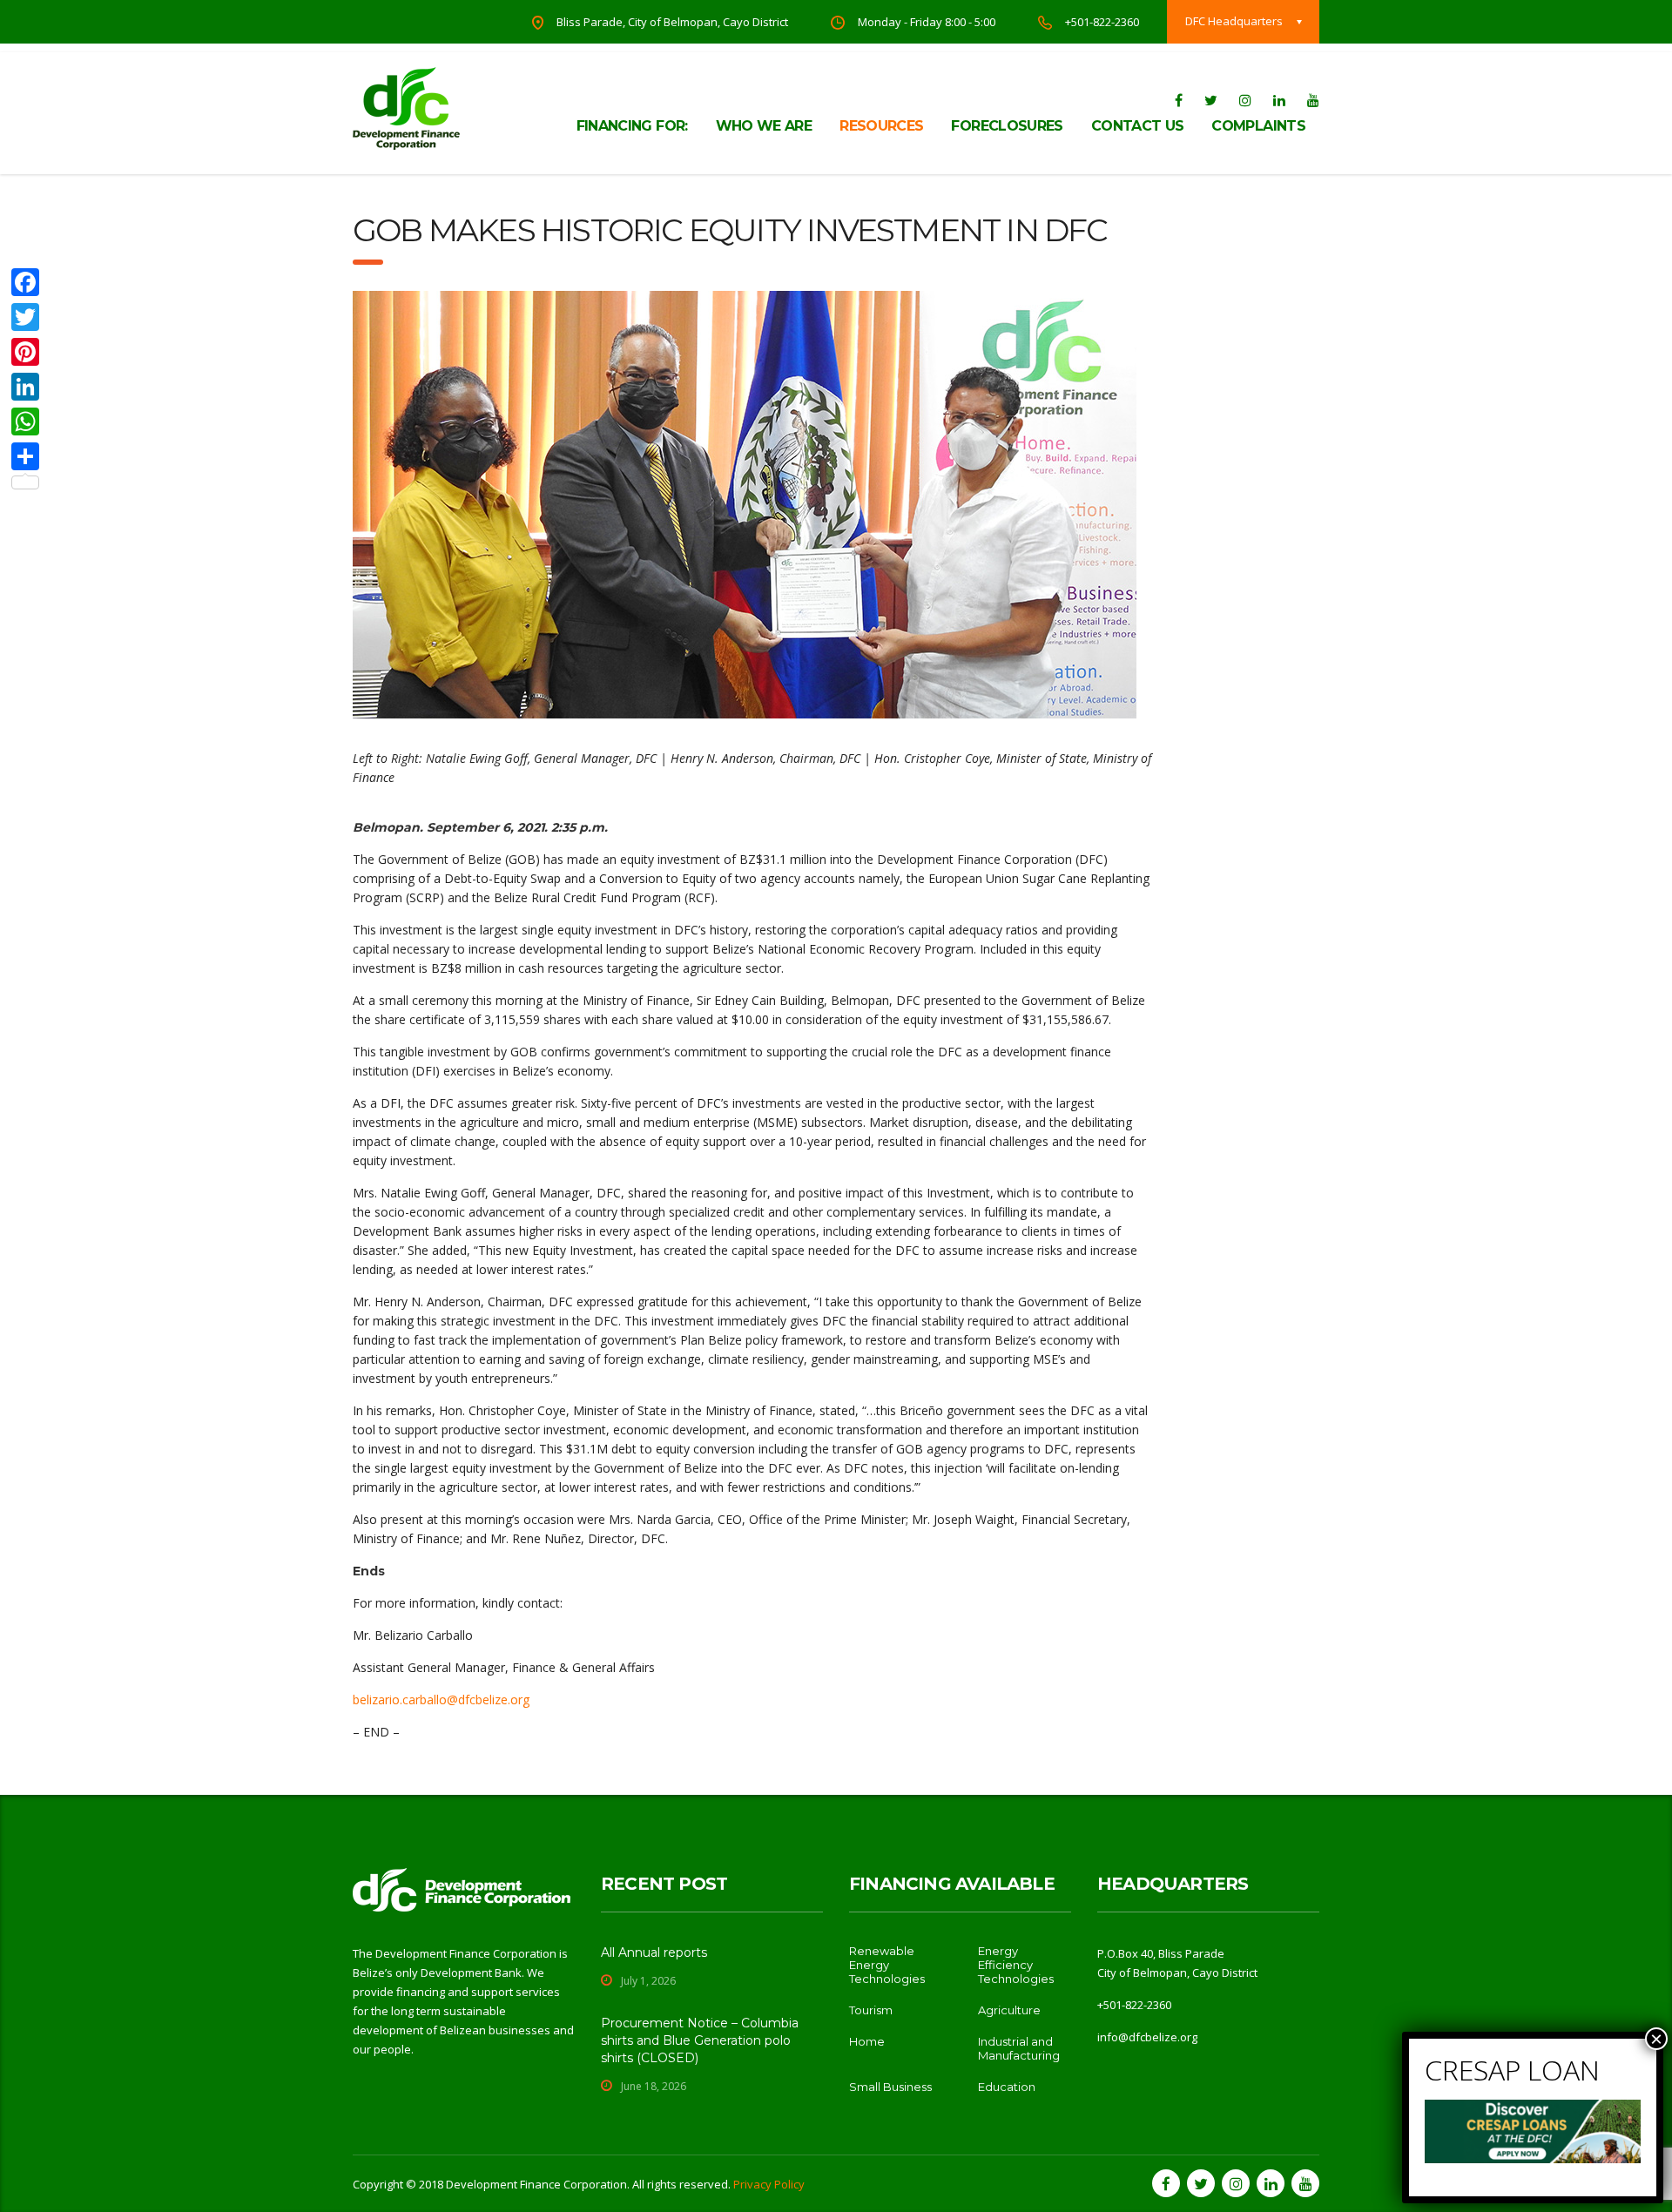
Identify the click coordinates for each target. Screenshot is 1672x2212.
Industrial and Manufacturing (1019, 2048)
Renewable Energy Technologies (887, 1965)
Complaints (1258, 126)
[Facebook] (25, 282)
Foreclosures (1007, 126)
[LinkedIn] (25, 387)
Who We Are (764, 126)
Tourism (871, 2010)
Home (867, 2041)
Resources (881, 126)
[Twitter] (25, 317)
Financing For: (632, 126)
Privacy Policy (769, 2184)
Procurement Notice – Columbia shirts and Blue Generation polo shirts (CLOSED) (700, 2040)
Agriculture (1009, 2010)
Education (1007, 2087)
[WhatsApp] (25, 421)
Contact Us (1138, 126)
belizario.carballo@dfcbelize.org (441, 1699)
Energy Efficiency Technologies (1016, 1965)
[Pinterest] (25, 352)
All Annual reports (654, 1952)
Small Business (890, 2087)
